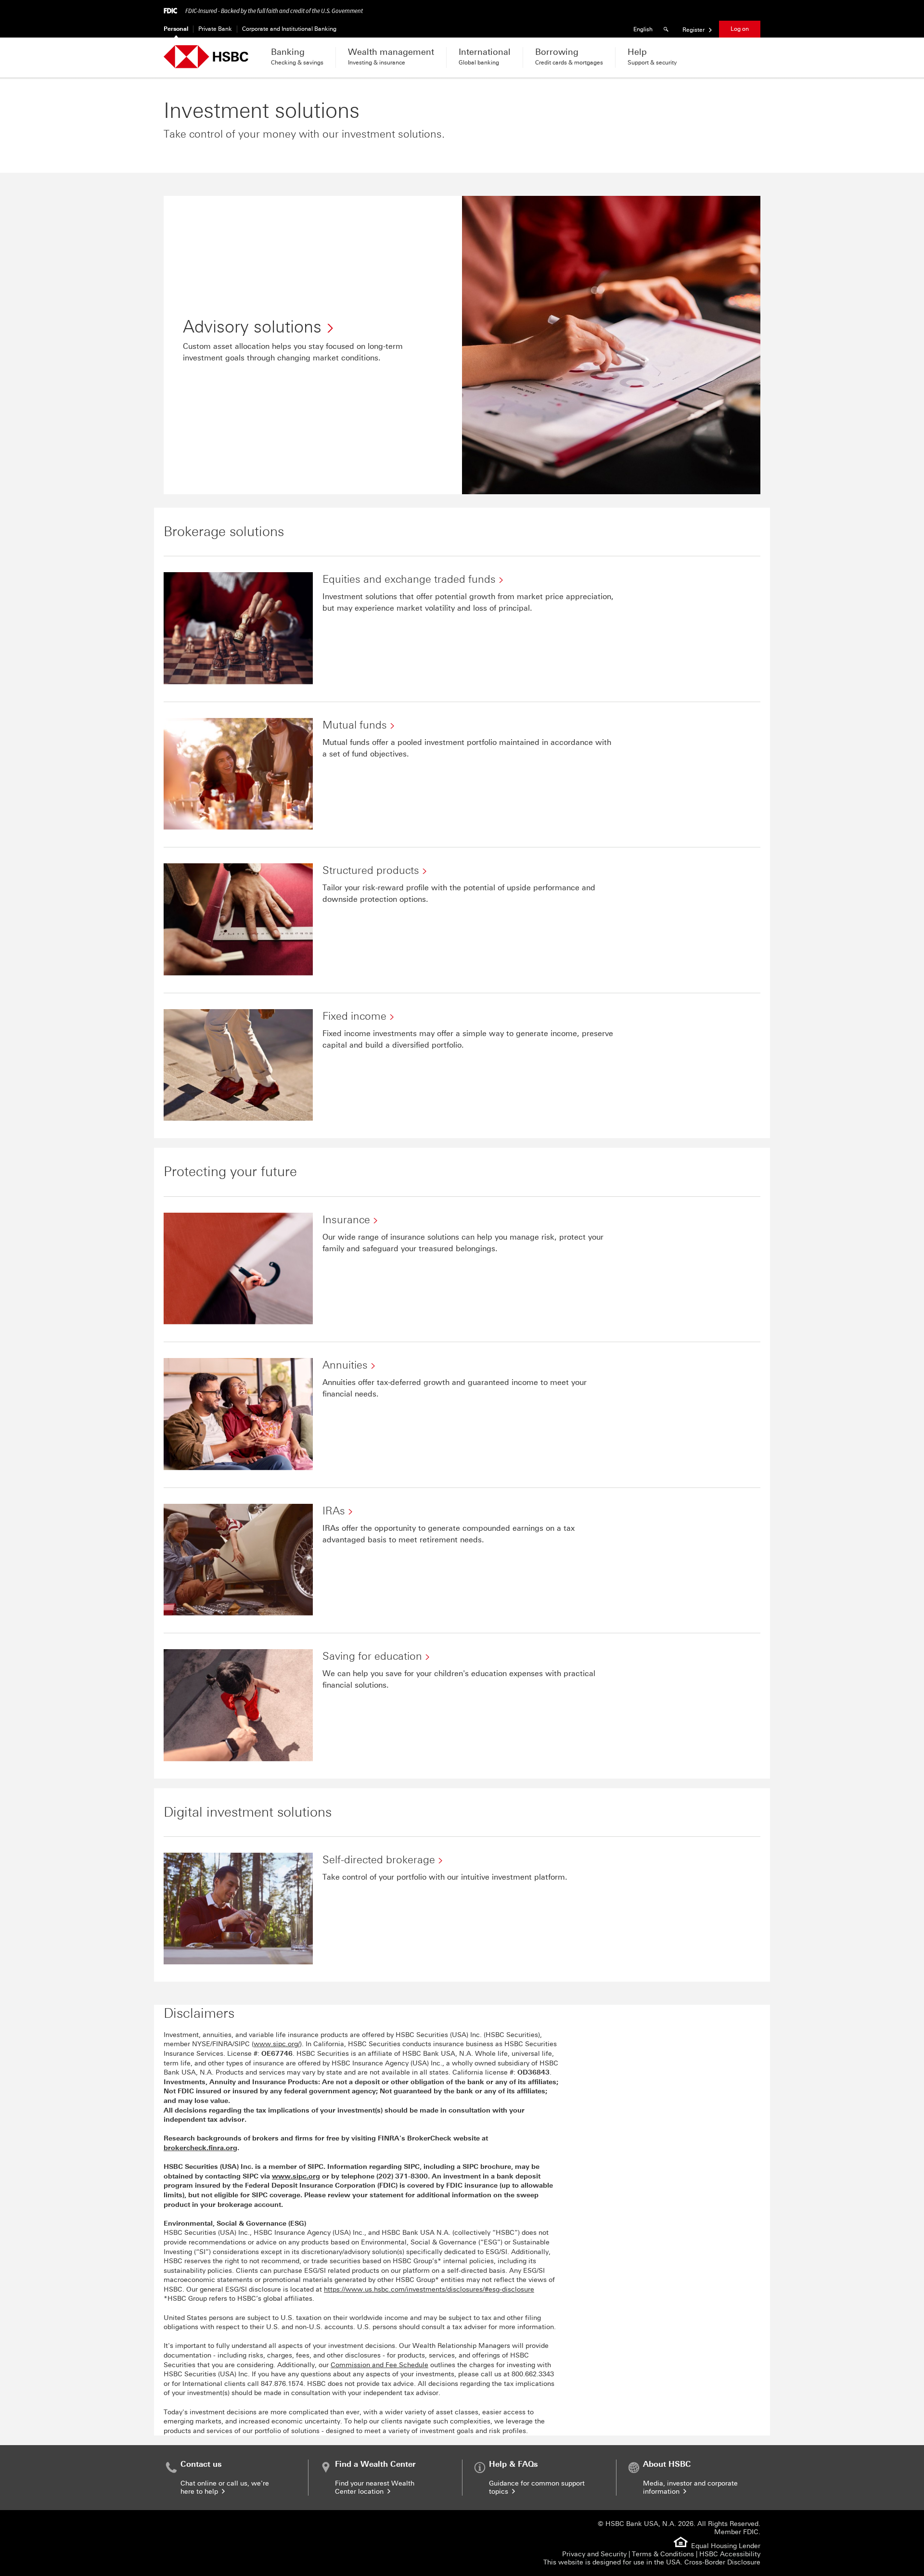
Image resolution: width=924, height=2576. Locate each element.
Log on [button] (740, 29)
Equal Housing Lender (726, 2546)
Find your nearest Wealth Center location (375, 2487)
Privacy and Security (594, 2554)
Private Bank (215, 29)
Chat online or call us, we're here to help (225, 2487)
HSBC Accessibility (730, 2554)
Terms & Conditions (663, 2554)
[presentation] (402, 2176)
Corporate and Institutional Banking (289, 29)
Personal (176, 29)
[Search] (667, 29)
